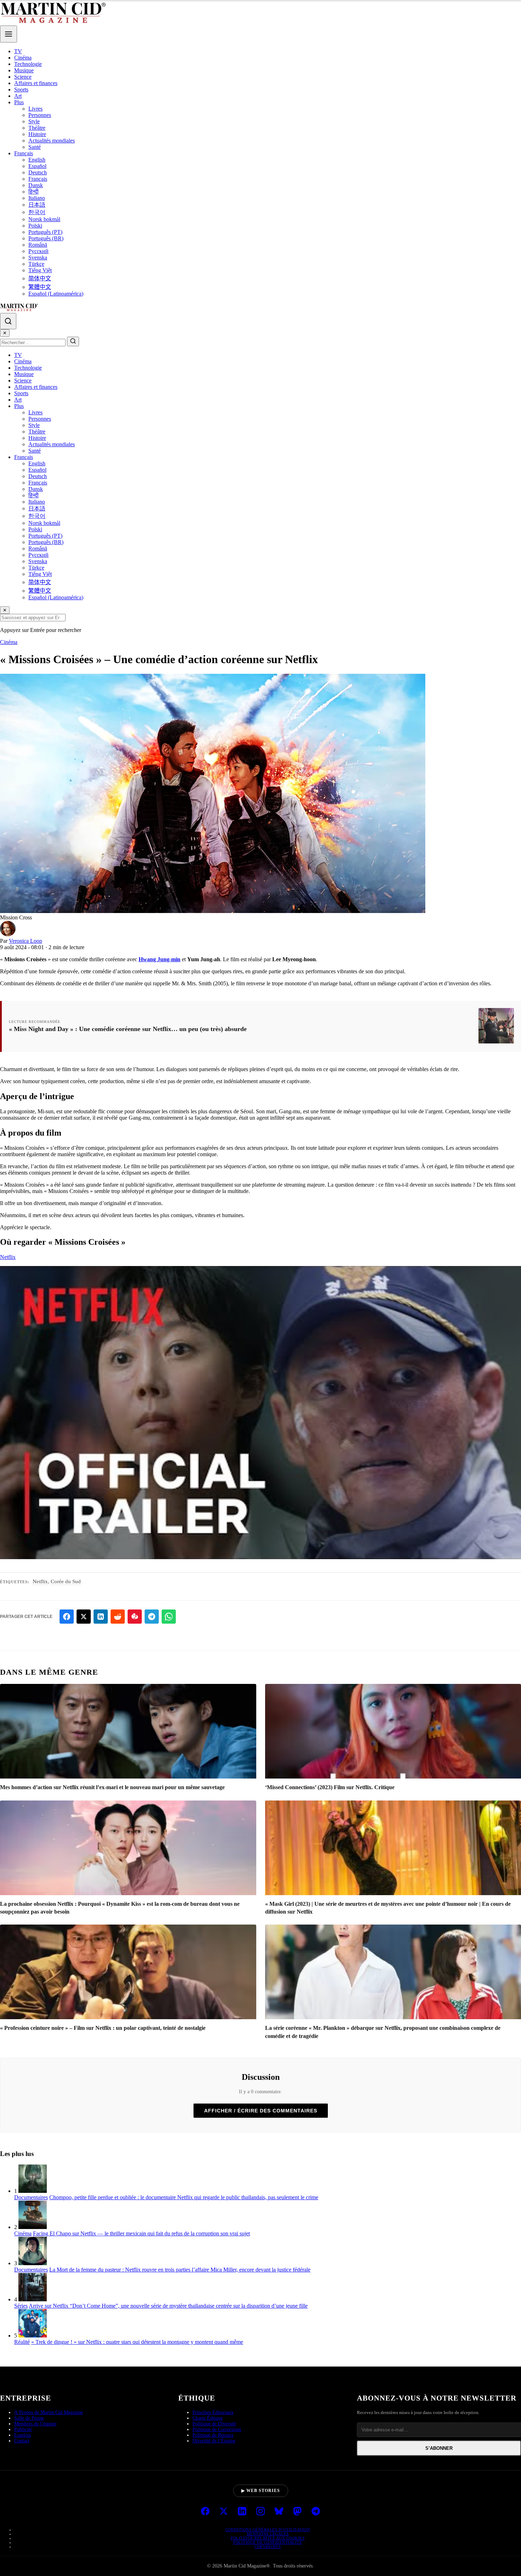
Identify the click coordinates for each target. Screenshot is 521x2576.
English (37, 160)
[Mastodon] (297, 2512)
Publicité (23, 2429)
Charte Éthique (208, 2418)
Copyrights (268, 2547)
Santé (35, 147)
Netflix (8, 1257)
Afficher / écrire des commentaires (261, 2111)
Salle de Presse (29, 2418)
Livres (35, 109)
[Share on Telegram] (152, 1617)
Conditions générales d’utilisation (268, 2530)
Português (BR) (46, 238)
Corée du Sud (66, 1581)
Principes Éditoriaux (213, 2412)
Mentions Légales (268, 2534)
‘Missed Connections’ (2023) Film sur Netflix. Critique (330, 1787)
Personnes (40, 115)
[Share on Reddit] (118, 1617)
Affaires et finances (36, 83)
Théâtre (37, 128)
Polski (35, 226)
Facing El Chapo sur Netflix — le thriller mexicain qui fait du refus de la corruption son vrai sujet (141, 2233)
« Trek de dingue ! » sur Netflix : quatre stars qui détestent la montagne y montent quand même (137, 2342)
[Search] (8, 321)
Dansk (36, 185)
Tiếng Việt (40, 270)
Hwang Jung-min (159, 959)
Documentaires (31, 2197)
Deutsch (38, 172)
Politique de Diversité (214, 2424)
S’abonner (439, 2448)
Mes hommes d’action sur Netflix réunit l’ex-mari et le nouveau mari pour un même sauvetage (112, 1787)
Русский (38, 251)
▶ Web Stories (261, 2491)
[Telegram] (316, 2512)
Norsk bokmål (44, 219)
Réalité (22, 2342)
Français (24, 153)
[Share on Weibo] (135, 1617)
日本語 (37, 205)
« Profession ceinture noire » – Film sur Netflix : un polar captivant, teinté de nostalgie (103, 2028)
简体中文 (40, 278)
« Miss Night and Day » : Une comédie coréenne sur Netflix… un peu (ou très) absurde (128, 1029)
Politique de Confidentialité (268, 2542)
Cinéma (23, 58)
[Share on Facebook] (67, 1617)
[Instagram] (260, 2512)
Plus (19, 102)
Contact (22, 2441)
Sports (21, 89)
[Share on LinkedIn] (101, 1617)
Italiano (37, 198)
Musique (24, 70)
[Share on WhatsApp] (169, 1617)
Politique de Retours (213, 2435)
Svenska (38, 257)
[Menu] (9, 34)
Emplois (23, 2435)
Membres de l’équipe (35, 2424)
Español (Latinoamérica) (56, 294)
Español (37, 166)
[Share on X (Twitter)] (84, 1617)
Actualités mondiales (52, 141)
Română (38, 245)
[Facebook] (205, 2512)
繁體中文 (40, 287)
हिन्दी (33, 192)
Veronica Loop (26, 941)
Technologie (28, 64)
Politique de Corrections (217, 2429)
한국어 (37, 212)
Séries (21, 2306)
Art (18, 96)
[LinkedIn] (242, 2512)
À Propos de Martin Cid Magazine (49, 2412)
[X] (224, 2512)
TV (18, 51)
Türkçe (36, 264)
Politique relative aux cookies (268, 2538)
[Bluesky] (279, 2512)
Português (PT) (45, 232)
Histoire (37, 134)
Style (34, 121)
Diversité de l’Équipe (214, 2441)
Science (23, 77)
